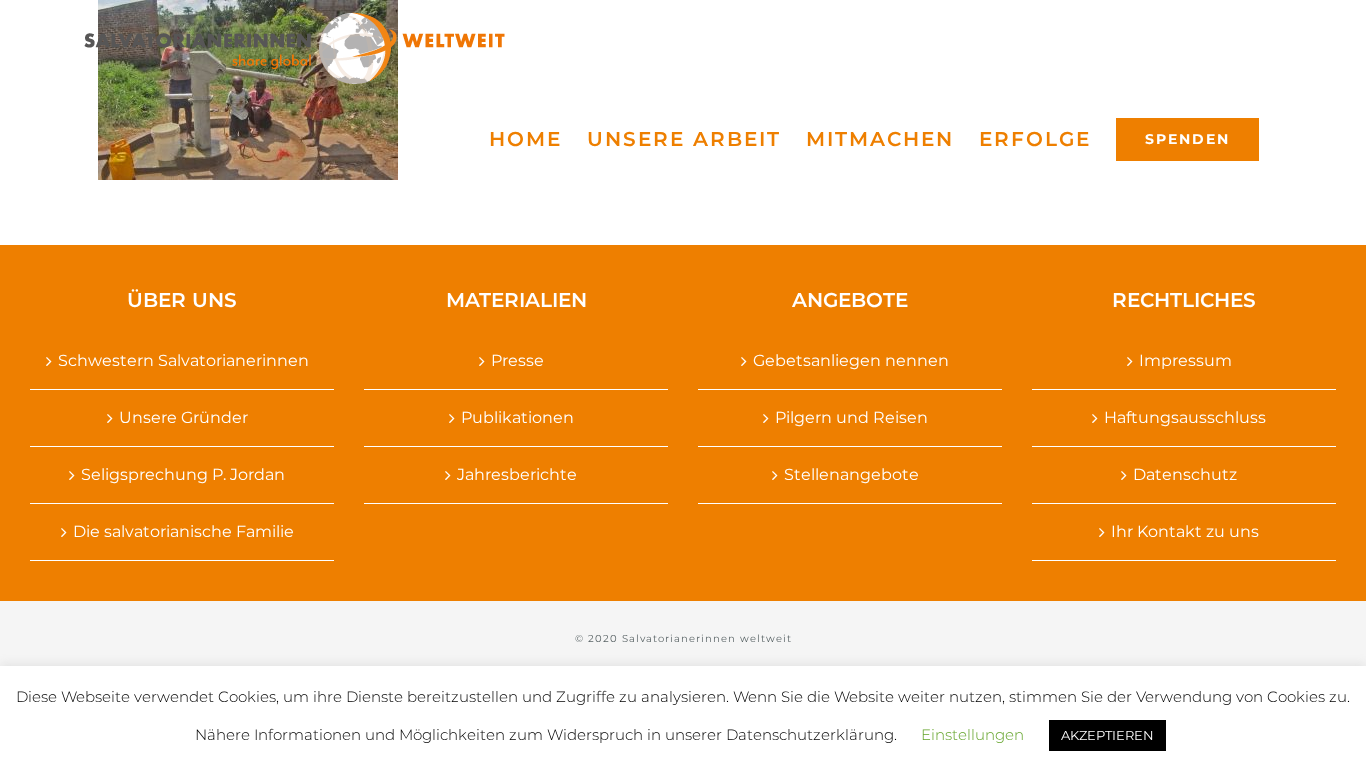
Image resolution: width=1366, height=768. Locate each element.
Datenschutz (1185, 474)
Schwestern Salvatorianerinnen (183, 360)
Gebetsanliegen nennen (851, 360)
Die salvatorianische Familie (183, 531)
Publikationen (517, 417)
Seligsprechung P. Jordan (183, 474)
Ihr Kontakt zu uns (1185, 531)
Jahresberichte (517, 474)
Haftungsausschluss (1185, 417)
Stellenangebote (851, 474)
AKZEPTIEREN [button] (1107, 735)
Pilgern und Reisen (851, 417)
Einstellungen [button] (972, 734)
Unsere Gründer (183, 417)
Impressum (1185, 360)
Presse (517, 360)
